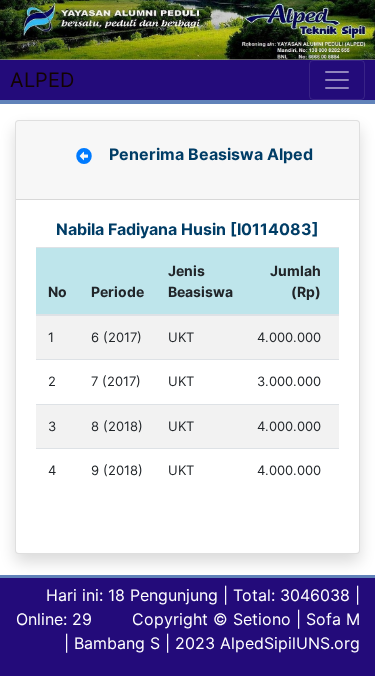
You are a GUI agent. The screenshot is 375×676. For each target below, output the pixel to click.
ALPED (42, 80)
